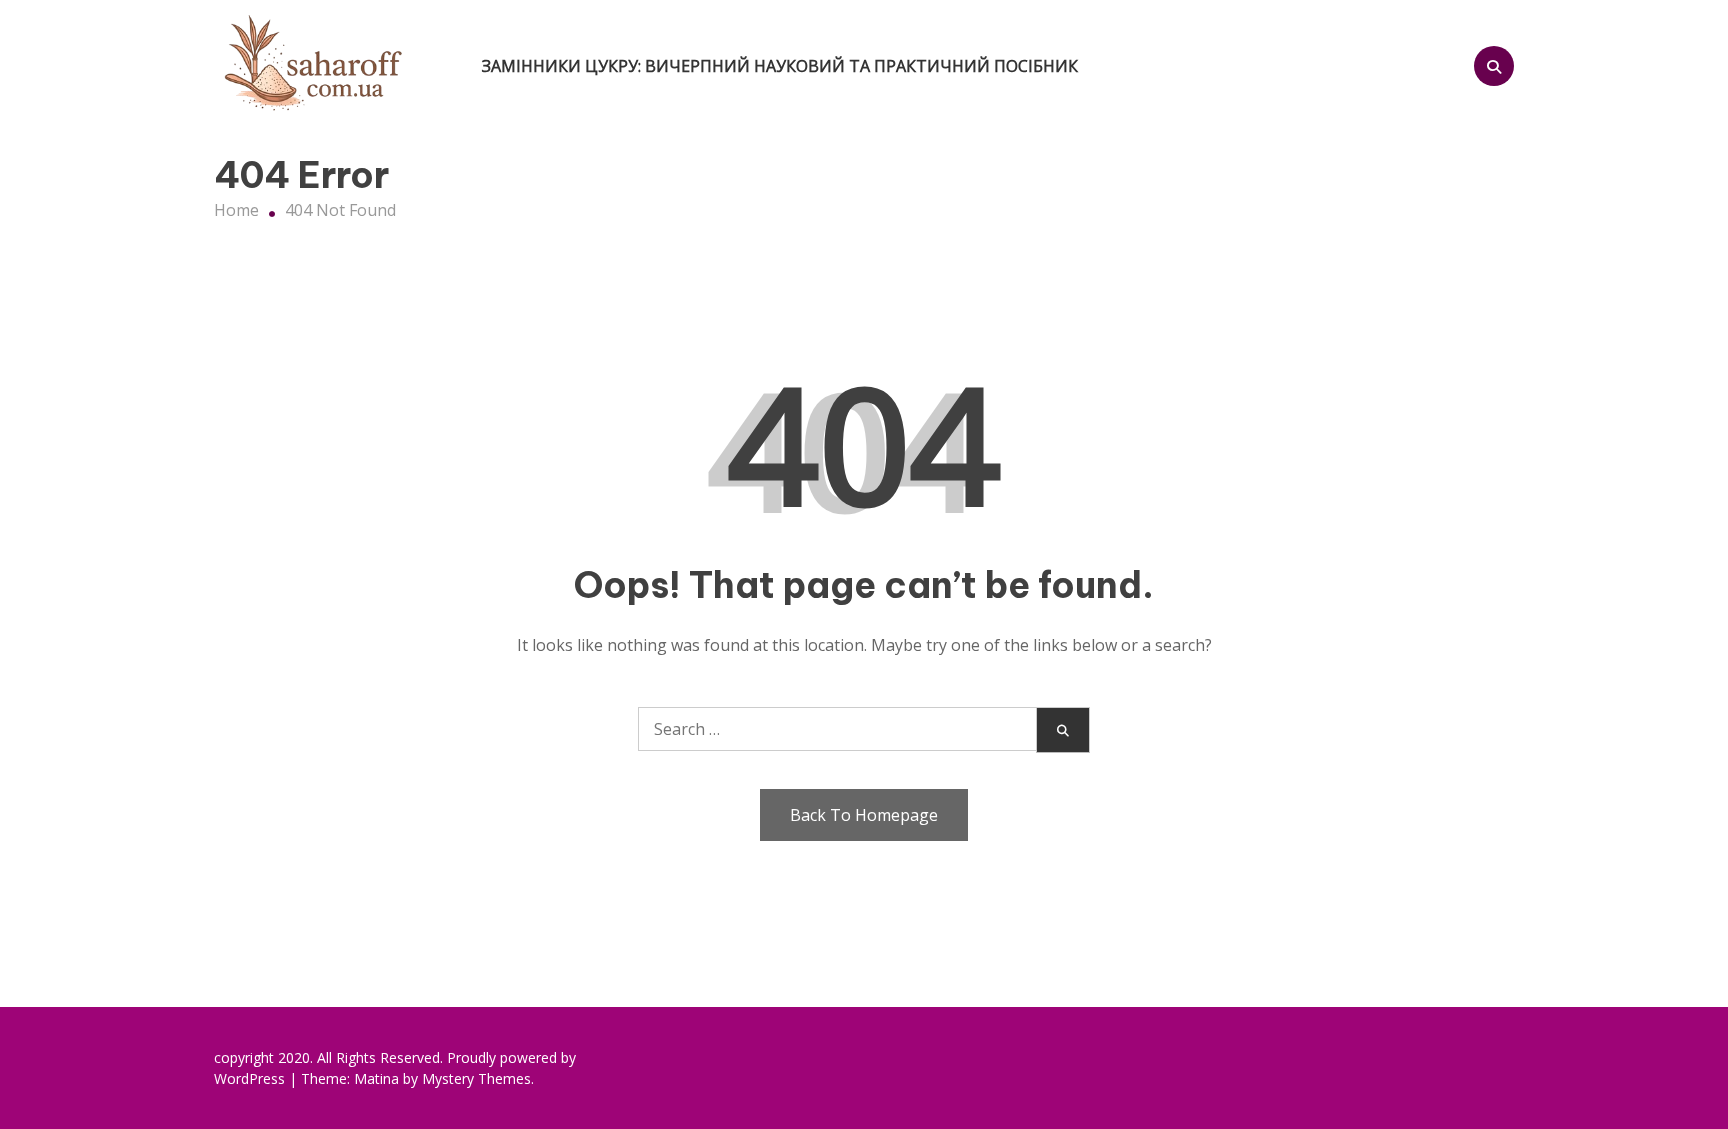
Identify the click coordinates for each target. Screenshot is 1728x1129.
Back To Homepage (864, 815)
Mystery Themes (476, 1078)
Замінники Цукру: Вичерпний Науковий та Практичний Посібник (780, 66)
